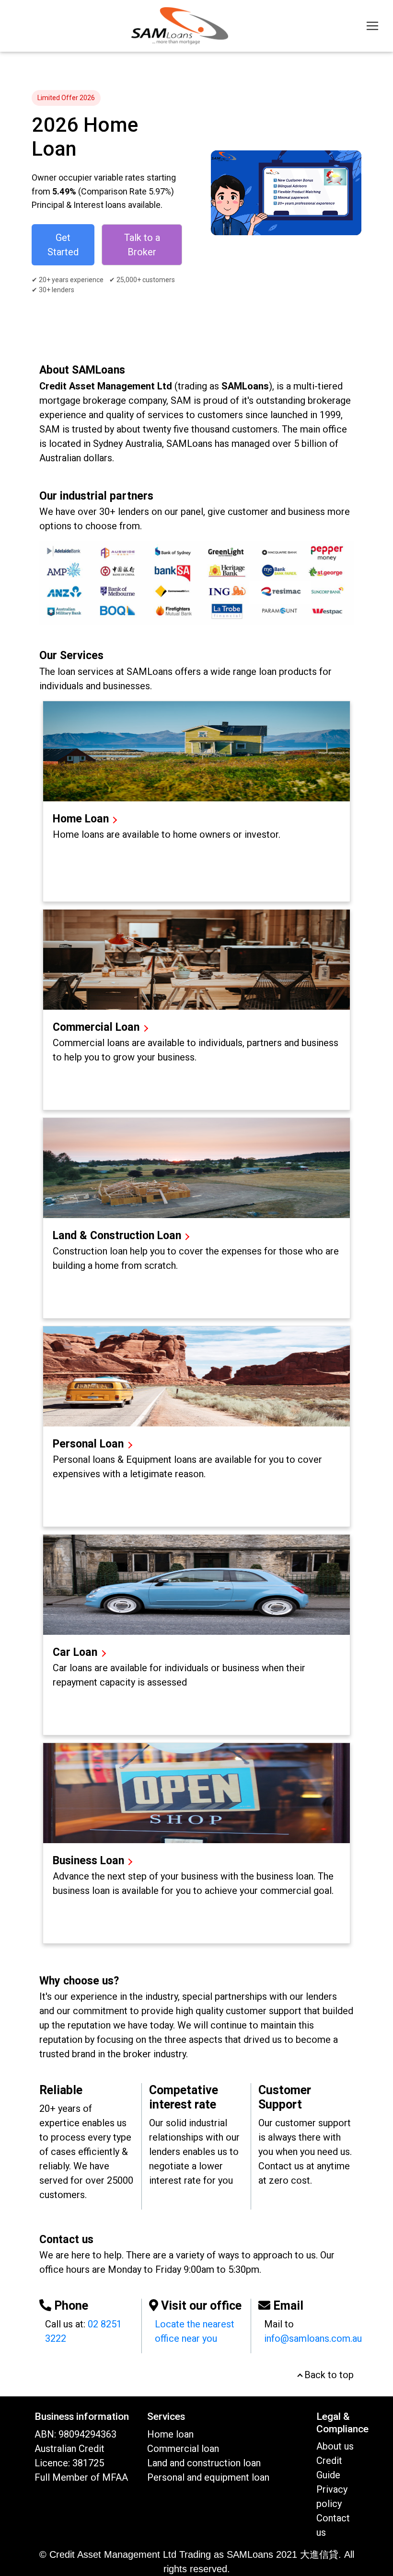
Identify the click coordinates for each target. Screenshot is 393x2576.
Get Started (63, 245)
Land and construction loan (204, 2463)
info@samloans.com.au (313, 2338)
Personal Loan (90, 1444)
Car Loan (76, 1652)
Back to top (328, 2375)
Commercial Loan (98, 1027)
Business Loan (88, 1861)
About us (335, 2446)
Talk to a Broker (142, 245)
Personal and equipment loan (208, 2477)
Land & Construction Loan (117, 1236)
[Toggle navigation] (372, 26)
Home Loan (81, 819)
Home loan (170, 2434)
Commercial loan (183, 2449)
